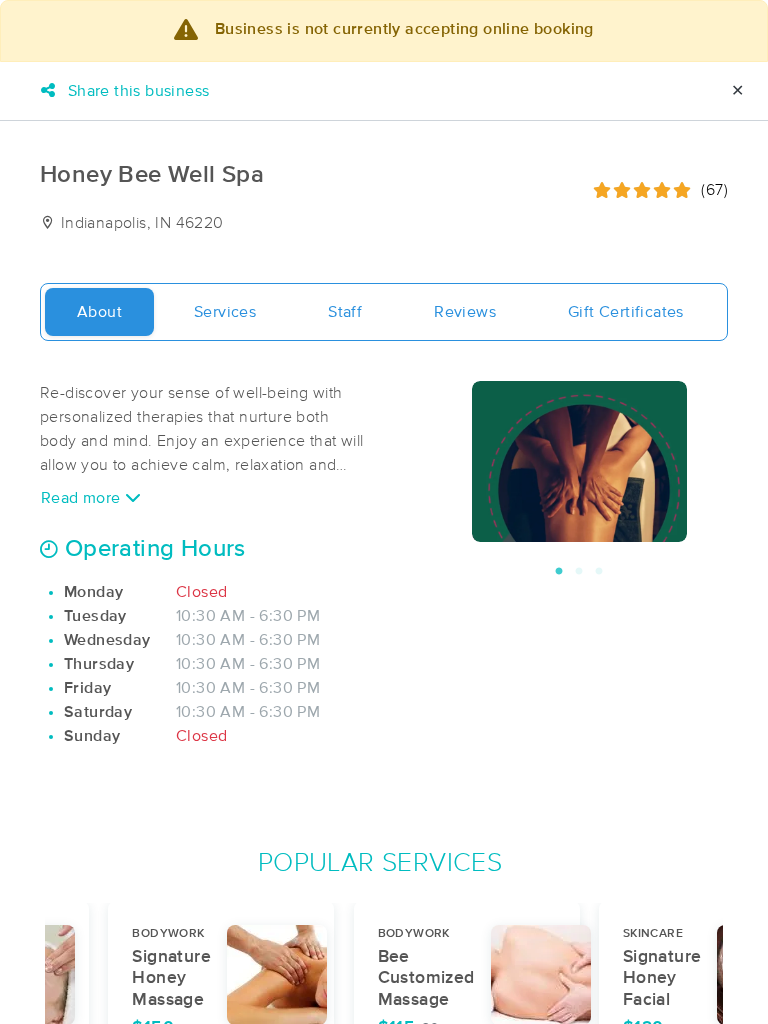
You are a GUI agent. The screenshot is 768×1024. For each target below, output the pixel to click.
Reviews (465, 312)
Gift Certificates (626, 312)
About (99, 312)
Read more (83, 498)
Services (225, 312)
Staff (345, 312)
